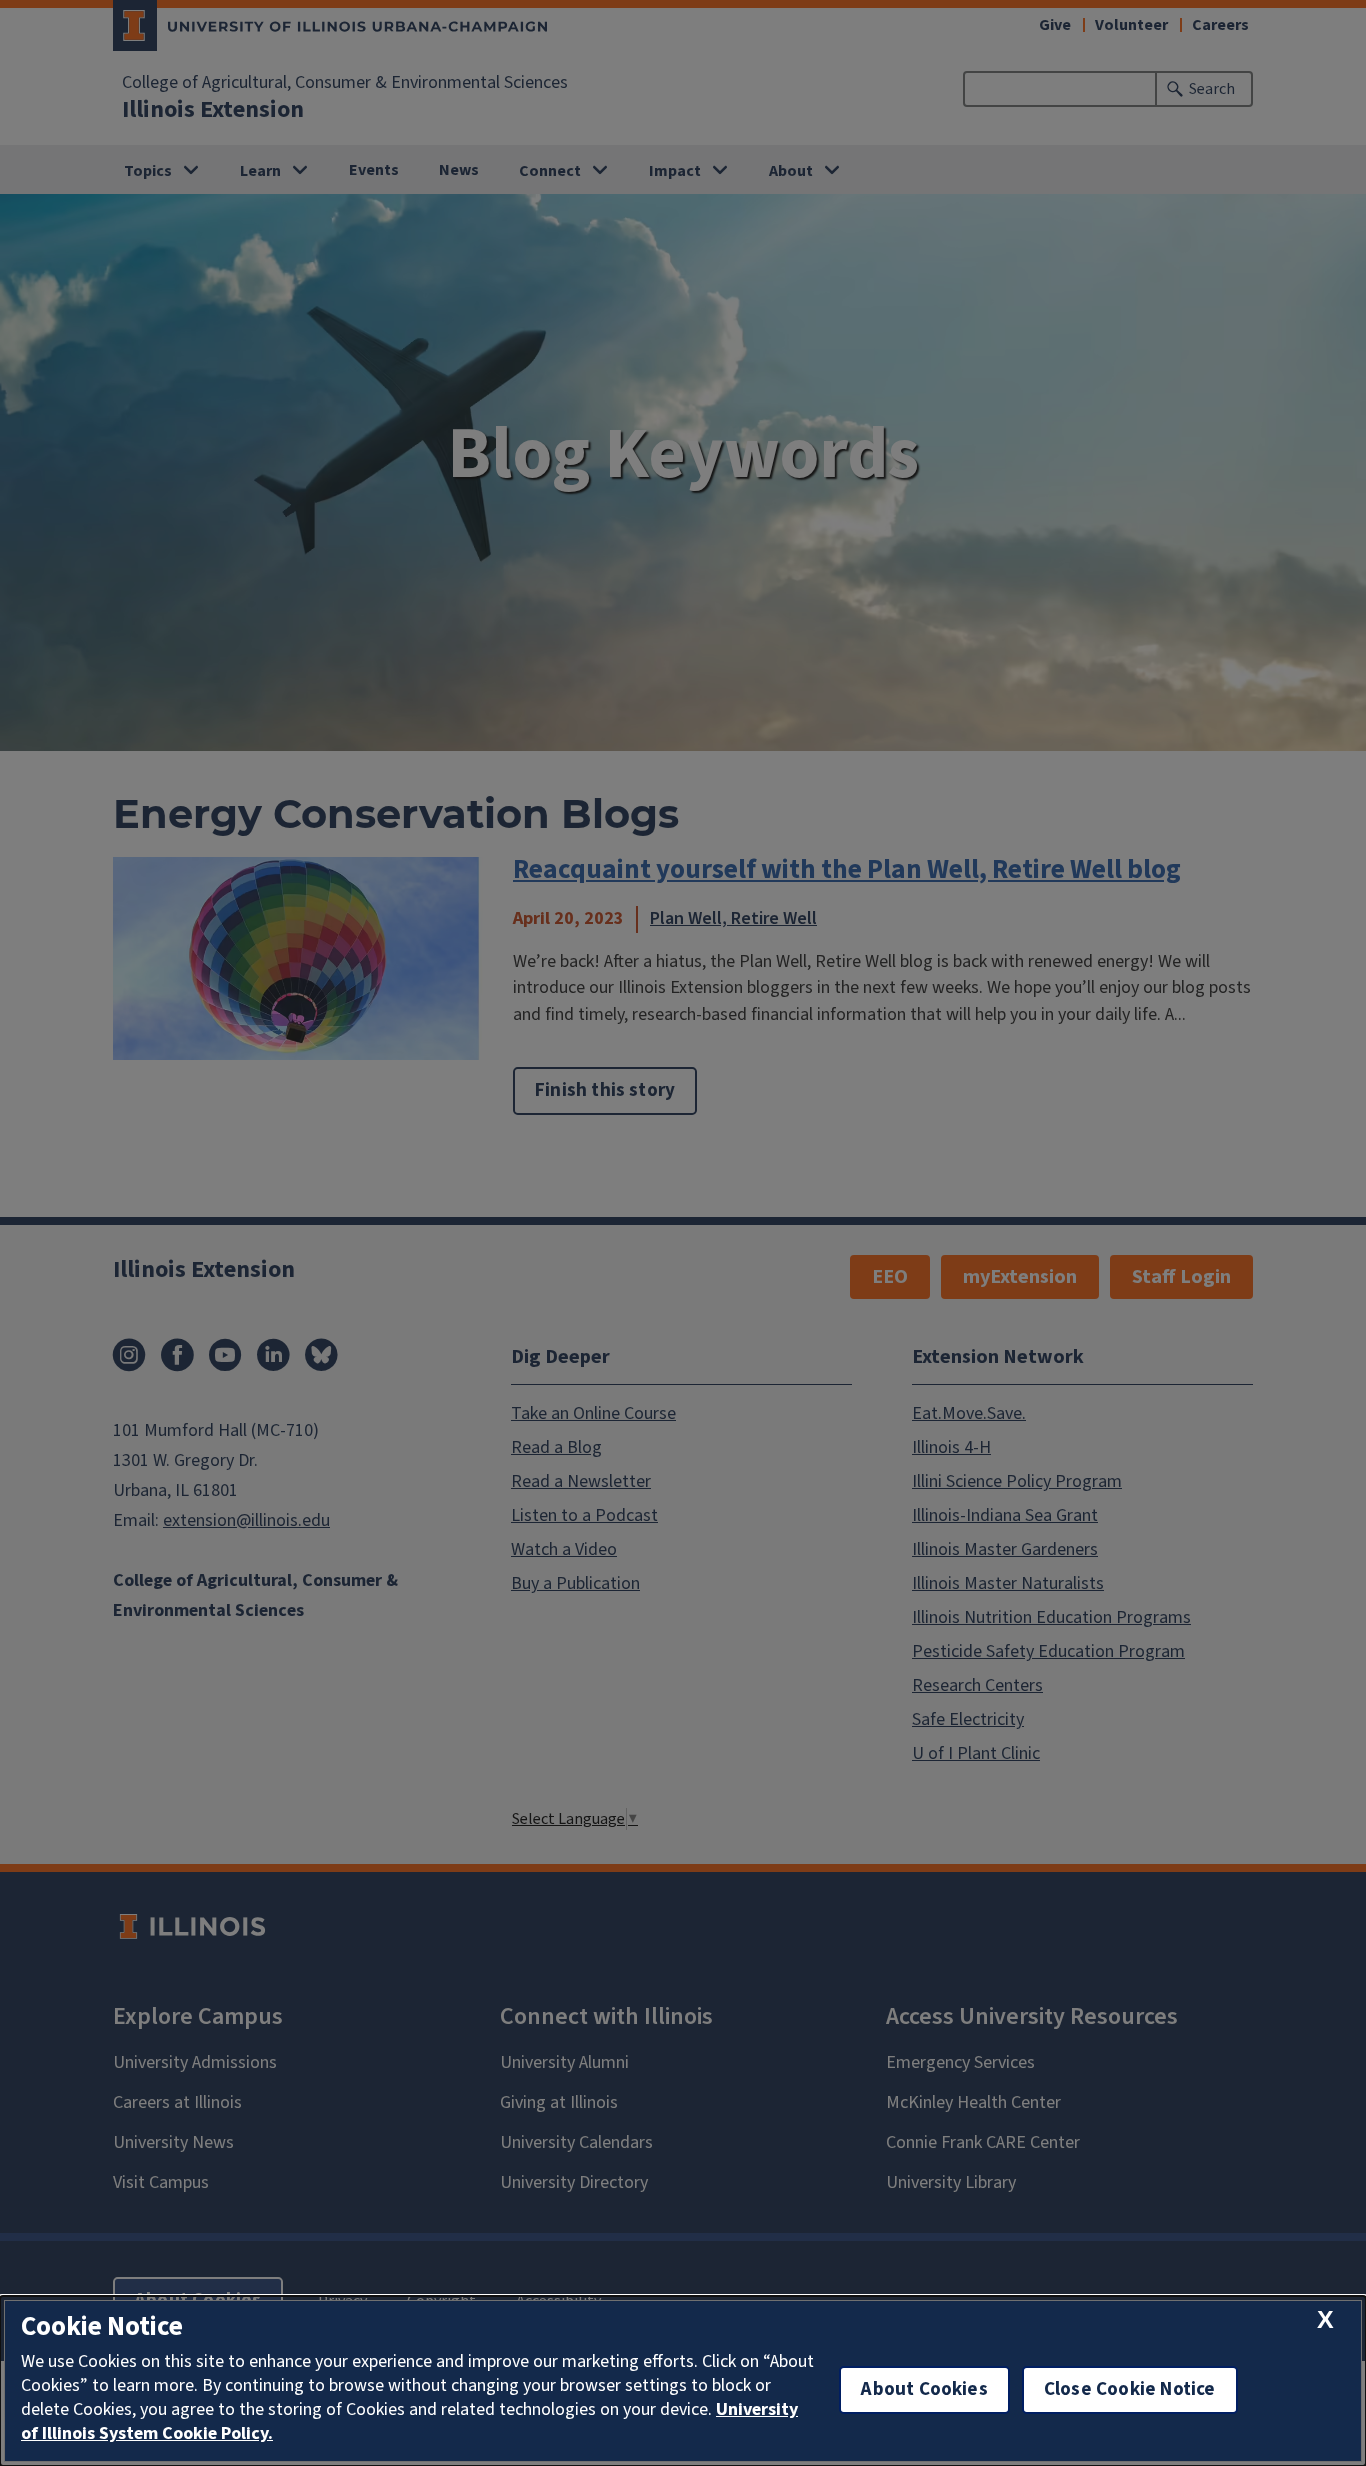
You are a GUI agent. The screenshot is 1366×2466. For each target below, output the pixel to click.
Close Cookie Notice (1130, 2389)
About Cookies (924, 2389)
